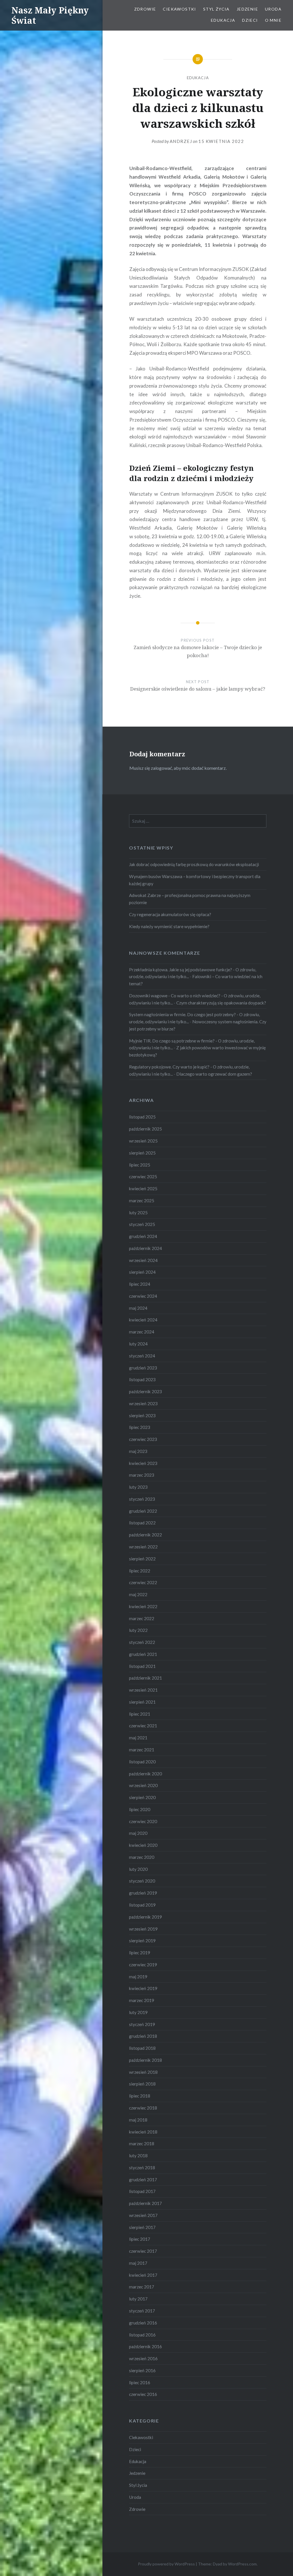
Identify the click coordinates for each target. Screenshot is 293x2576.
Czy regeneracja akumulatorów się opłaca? (170, 914)
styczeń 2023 (142, 1499)
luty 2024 (138, 1344)
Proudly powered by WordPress (166, 2564)
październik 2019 (145, 1917)
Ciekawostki (179, 9)
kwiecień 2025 (143, 1189)
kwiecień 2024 (143, 1320)
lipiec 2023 (140, 1427)
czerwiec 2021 (143, 1726)
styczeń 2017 (142, 2311)
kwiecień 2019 (143, 1988)
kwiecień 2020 (143, 1845)
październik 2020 (145, 1774)
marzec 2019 (142, 2000)
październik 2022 (145, 1535)
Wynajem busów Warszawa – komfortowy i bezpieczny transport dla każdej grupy (195, 880)
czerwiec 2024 (143, 1296)
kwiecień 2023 (143, 1463)
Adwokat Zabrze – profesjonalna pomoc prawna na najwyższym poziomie (190, 899)
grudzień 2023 (143, 1368)
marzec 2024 (142, 1332)
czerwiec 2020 (143, 1821)
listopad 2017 (142, 2191)
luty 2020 (138, 1869)
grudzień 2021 (143, 1654)
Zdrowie (145, 9)
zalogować (161, 768)
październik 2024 (145, 1248)
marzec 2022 (142, 1618)
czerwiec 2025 (143, 1177)
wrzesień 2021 (143, 1690)
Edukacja (223, 20)
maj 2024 (138, 1308)
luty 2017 (138, 2299)
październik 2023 (145, 1391)
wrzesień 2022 (143, 1547)
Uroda (273, 9)
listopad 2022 (142, 1523)
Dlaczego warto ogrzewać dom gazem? (214, 1074)
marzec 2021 (142, 1750)
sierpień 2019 (142, 1941)
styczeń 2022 (142, 1642)
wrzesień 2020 (143, 1785)
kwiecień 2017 (143, 2275)
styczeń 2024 (142, 1356)
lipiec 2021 (140, 1714)
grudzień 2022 (143, 1511)
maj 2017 (138, 2263)
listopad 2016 (142, 2335)
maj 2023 (138, 1451)
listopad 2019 (142, 1905)
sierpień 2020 (142, 1797)
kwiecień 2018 (143, 2132)
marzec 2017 (142, 2287)
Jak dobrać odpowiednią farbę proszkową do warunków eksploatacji (194, 864)
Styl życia (216, 9)
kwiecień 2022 (143, 1606)
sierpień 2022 (142, 1559)
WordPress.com (242, 2564)
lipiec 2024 (140, 1284)
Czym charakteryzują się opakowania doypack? (221, 1003)
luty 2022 (138, 1630)
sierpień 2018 (142, 2084)
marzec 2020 (142, 1857)
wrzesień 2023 (143, 1403)
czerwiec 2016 (143, 2394)
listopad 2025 (142, 1117)
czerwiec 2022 (143, 1582)
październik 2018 (145, 2060)
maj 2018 (138, 2120)
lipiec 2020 (140, 1809)
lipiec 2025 (140, 1165)
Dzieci (250, 20)
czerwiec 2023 (143, 1439)
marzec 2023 (142, 1475)
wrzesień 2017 (143, 2215)
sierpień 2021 (142, 1702)
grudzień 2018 (143, 2036)
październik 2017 (145, 2203)
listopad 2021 (142, 1666)
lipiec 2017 (140, 2239)
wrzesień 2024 (143, 1260)
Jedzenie (247, 9)
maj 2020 (138, 1833)
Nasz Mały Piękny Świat (50, 15)
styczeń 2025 (142, 1224)
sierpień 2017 (142, 2227)
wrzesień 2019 (143, 1929)
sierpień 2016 (142, 2370)
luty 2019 (138, 2012)
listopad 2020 (142, 1762)
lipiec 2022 (140, 1571)
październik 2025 (145, 1129)
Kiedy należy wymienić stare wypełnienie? (169, 926)
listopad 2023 (142, 1379)
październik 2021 (145, 1678)
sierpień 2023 (142, 1415)
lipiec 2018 (140, 2096)
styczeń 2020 (142, 1881)
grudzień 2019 (143, 1893)
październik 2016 (145, 2346)
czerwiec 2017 (143, 2251)
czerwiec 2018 (143, 2108)
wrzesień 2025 (143, 1141)
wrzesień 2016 (143, 2358)
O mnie (273, 20)
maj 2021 (138, 1738)
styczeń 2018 (142, 2168)
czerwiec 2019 (143, 1965)
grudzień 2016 (143, 2323)
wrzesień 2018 (143, 2072)
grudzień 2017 (143, 2180)
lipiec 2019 (140, 1953)
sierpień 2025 (142, 1153)
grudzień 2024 (143, 1236)
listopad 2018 (142, 2048)
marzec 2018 (142, 2144)
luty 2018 (138, 2156)
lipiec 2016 (140, 2382)
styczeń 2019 (142, 2024)
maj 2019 (138, 1977)
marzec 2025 (142, 1201)
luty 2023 (138, 1487)
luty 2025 (138, 1213)
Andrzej (181, 141)
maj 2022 (138, 1594)
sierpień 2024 (142, 1272)
